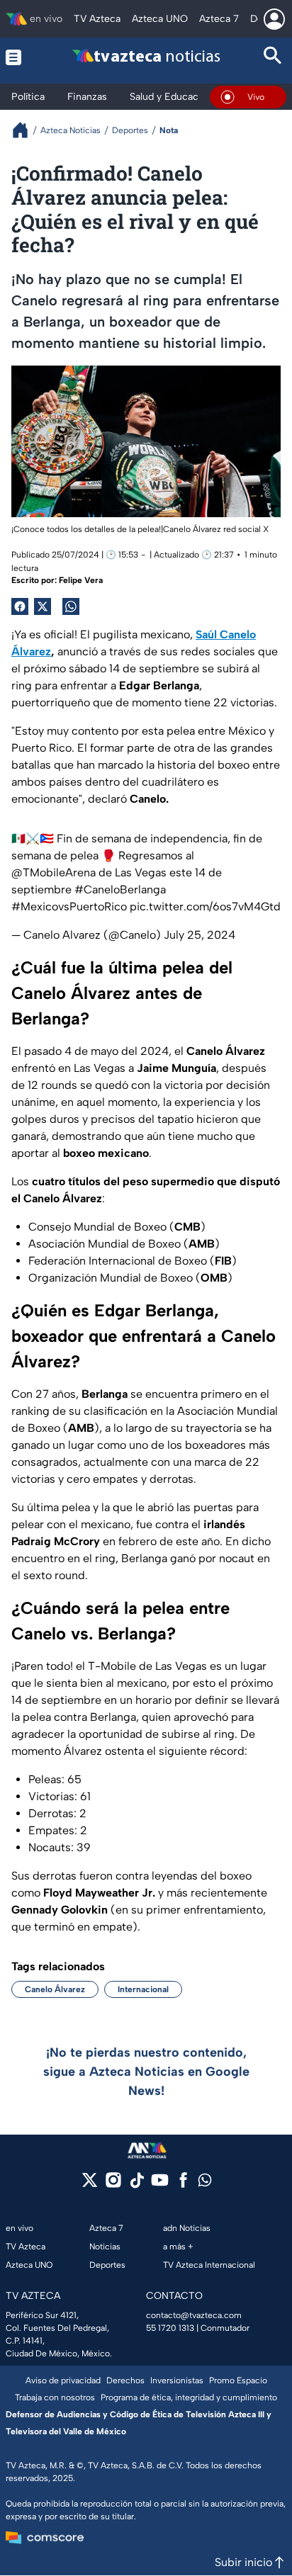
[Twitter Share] (43, 606)
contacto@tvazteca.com (194, 2315)
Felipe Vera (81, 580)
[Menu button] (19, 57)
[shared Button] (71, 606)
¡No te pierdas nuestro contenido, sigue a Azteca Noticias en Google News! (146, 2072)
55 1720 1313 (170, 2328)
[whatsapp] (205, 2183)
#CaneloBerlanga (120, 889)
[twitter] (90, 2185)
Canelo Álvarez (55, 1989)
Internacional (143, 1989)
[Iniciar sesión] (274, 19)
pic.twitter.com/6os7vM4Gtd (205, 906)
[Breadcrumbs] (26, 130)
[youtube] (160, 2185)
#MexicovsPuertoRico (69, 906)
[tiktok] (136, 2185)
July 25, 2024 (200, 935)
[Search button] (273, 57)
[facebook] (183, 2185)
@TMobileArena (54, 872)
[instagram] (113, 2185)
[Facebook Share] (20, 606)
